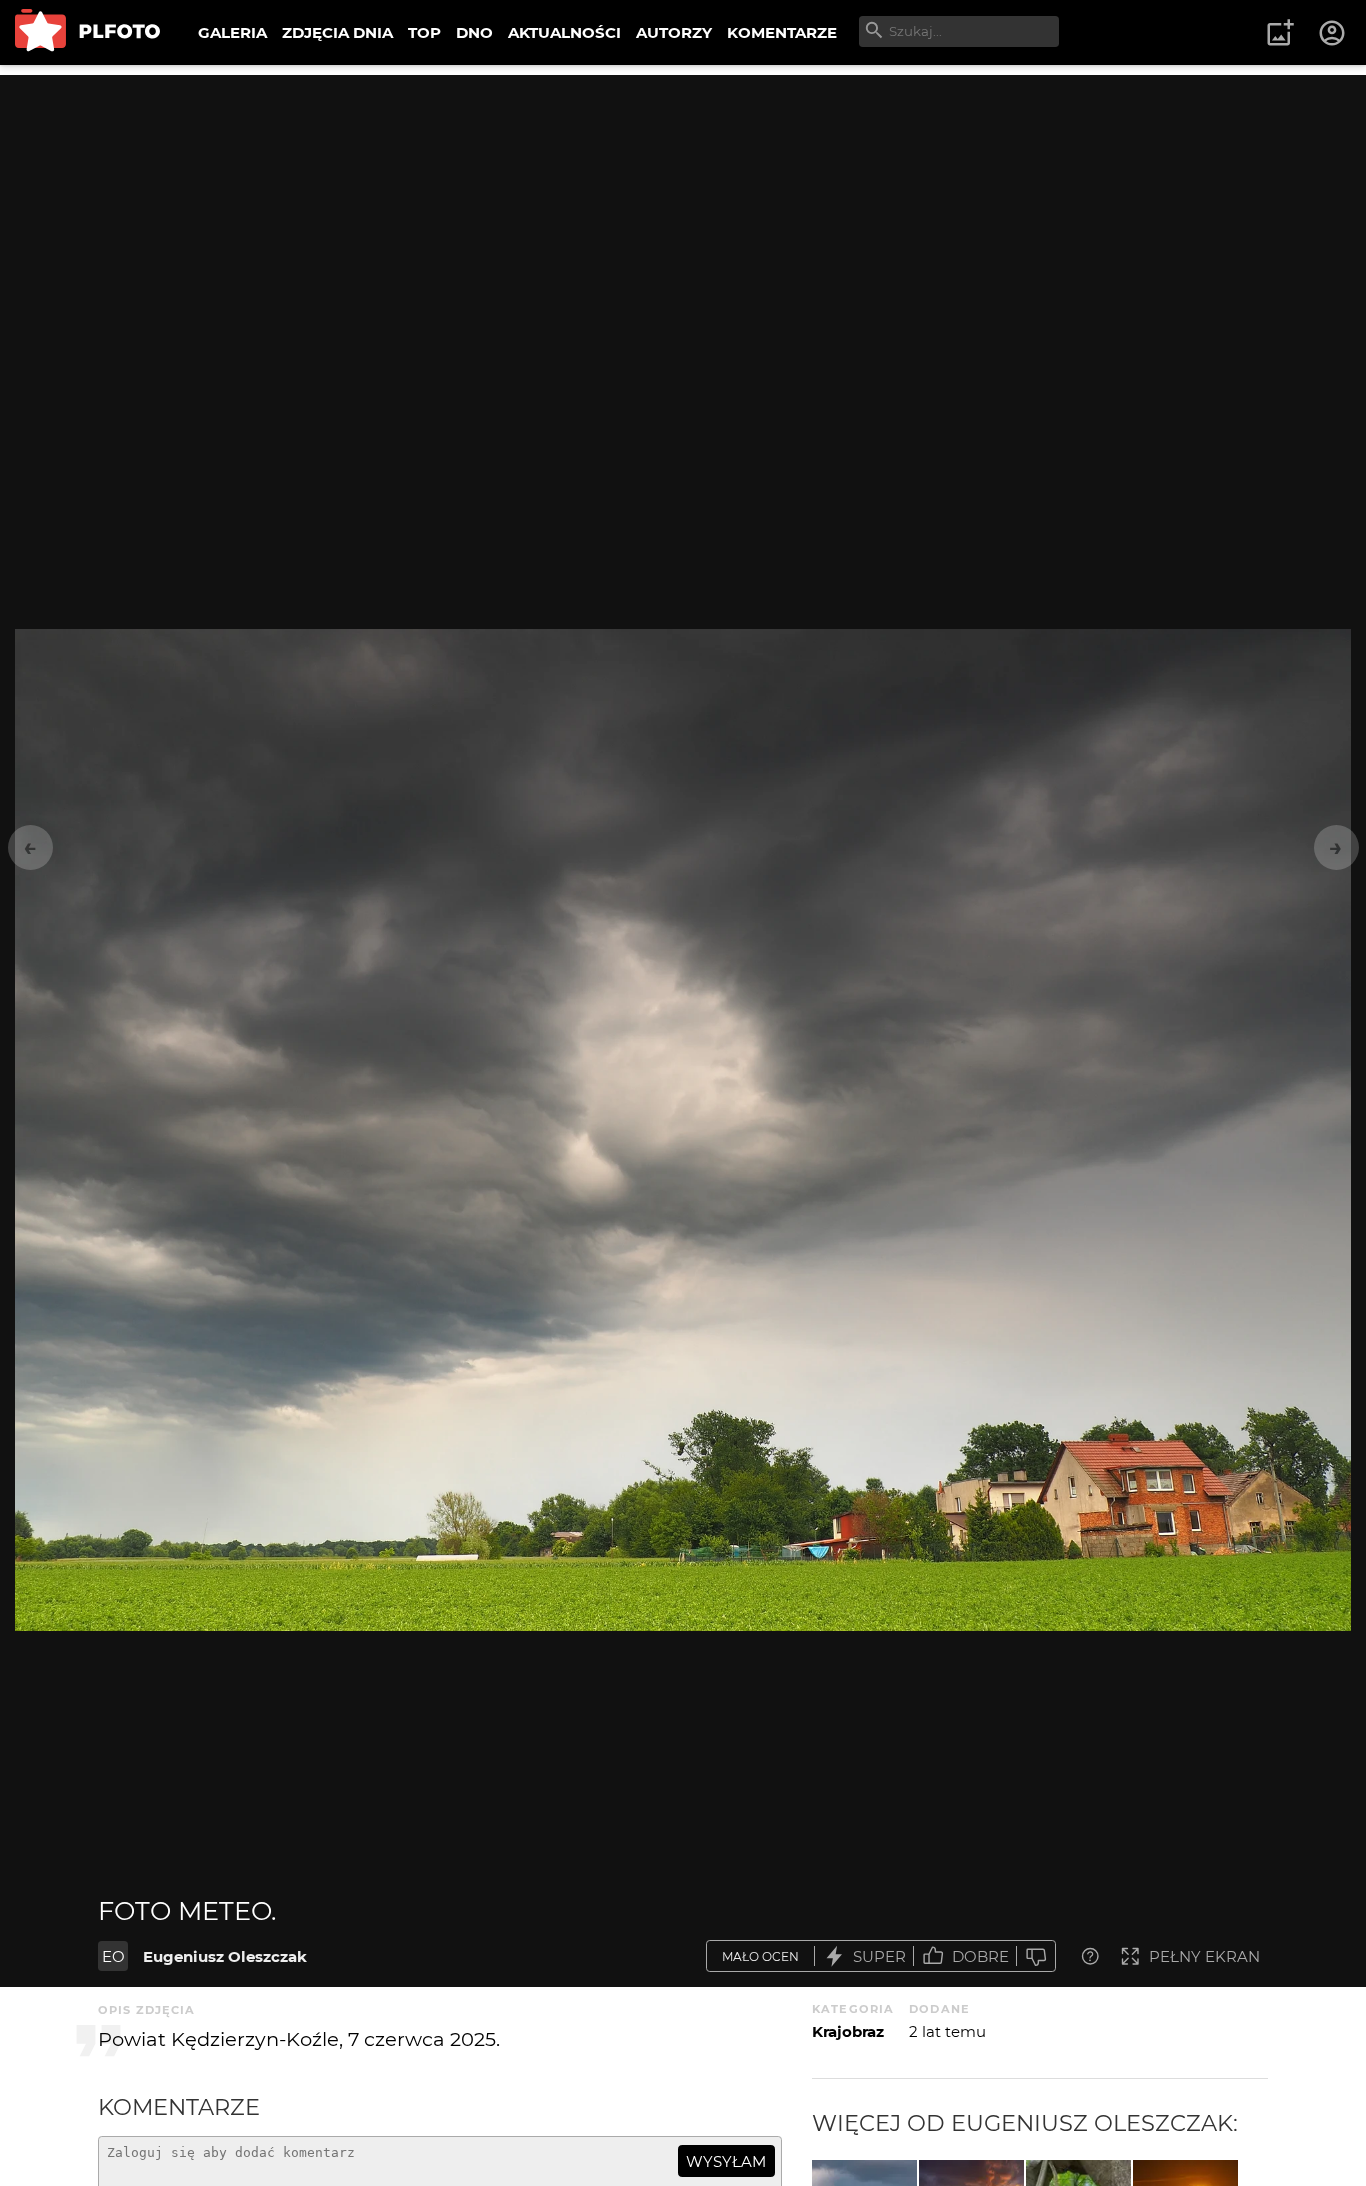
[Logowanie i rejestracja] (1333, 33)
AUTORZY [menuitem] (674, 32)
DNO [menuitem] (474, 32)
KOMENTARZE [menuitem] (782, 32)
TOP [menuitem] (424, 32)
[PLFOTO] (87, 32)
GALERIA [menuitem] (232, 32)
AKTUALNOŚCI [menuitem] (564, 32)
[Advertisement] (683, 215)
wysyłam (726, 2161)
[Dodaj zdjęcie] (1280, 33)
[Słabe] (1036, 1956)
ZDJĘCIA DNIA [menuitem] (337, 32)
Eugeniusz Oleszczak (225, 1956)
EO (113, 1956)
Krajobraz (848, 2031)
